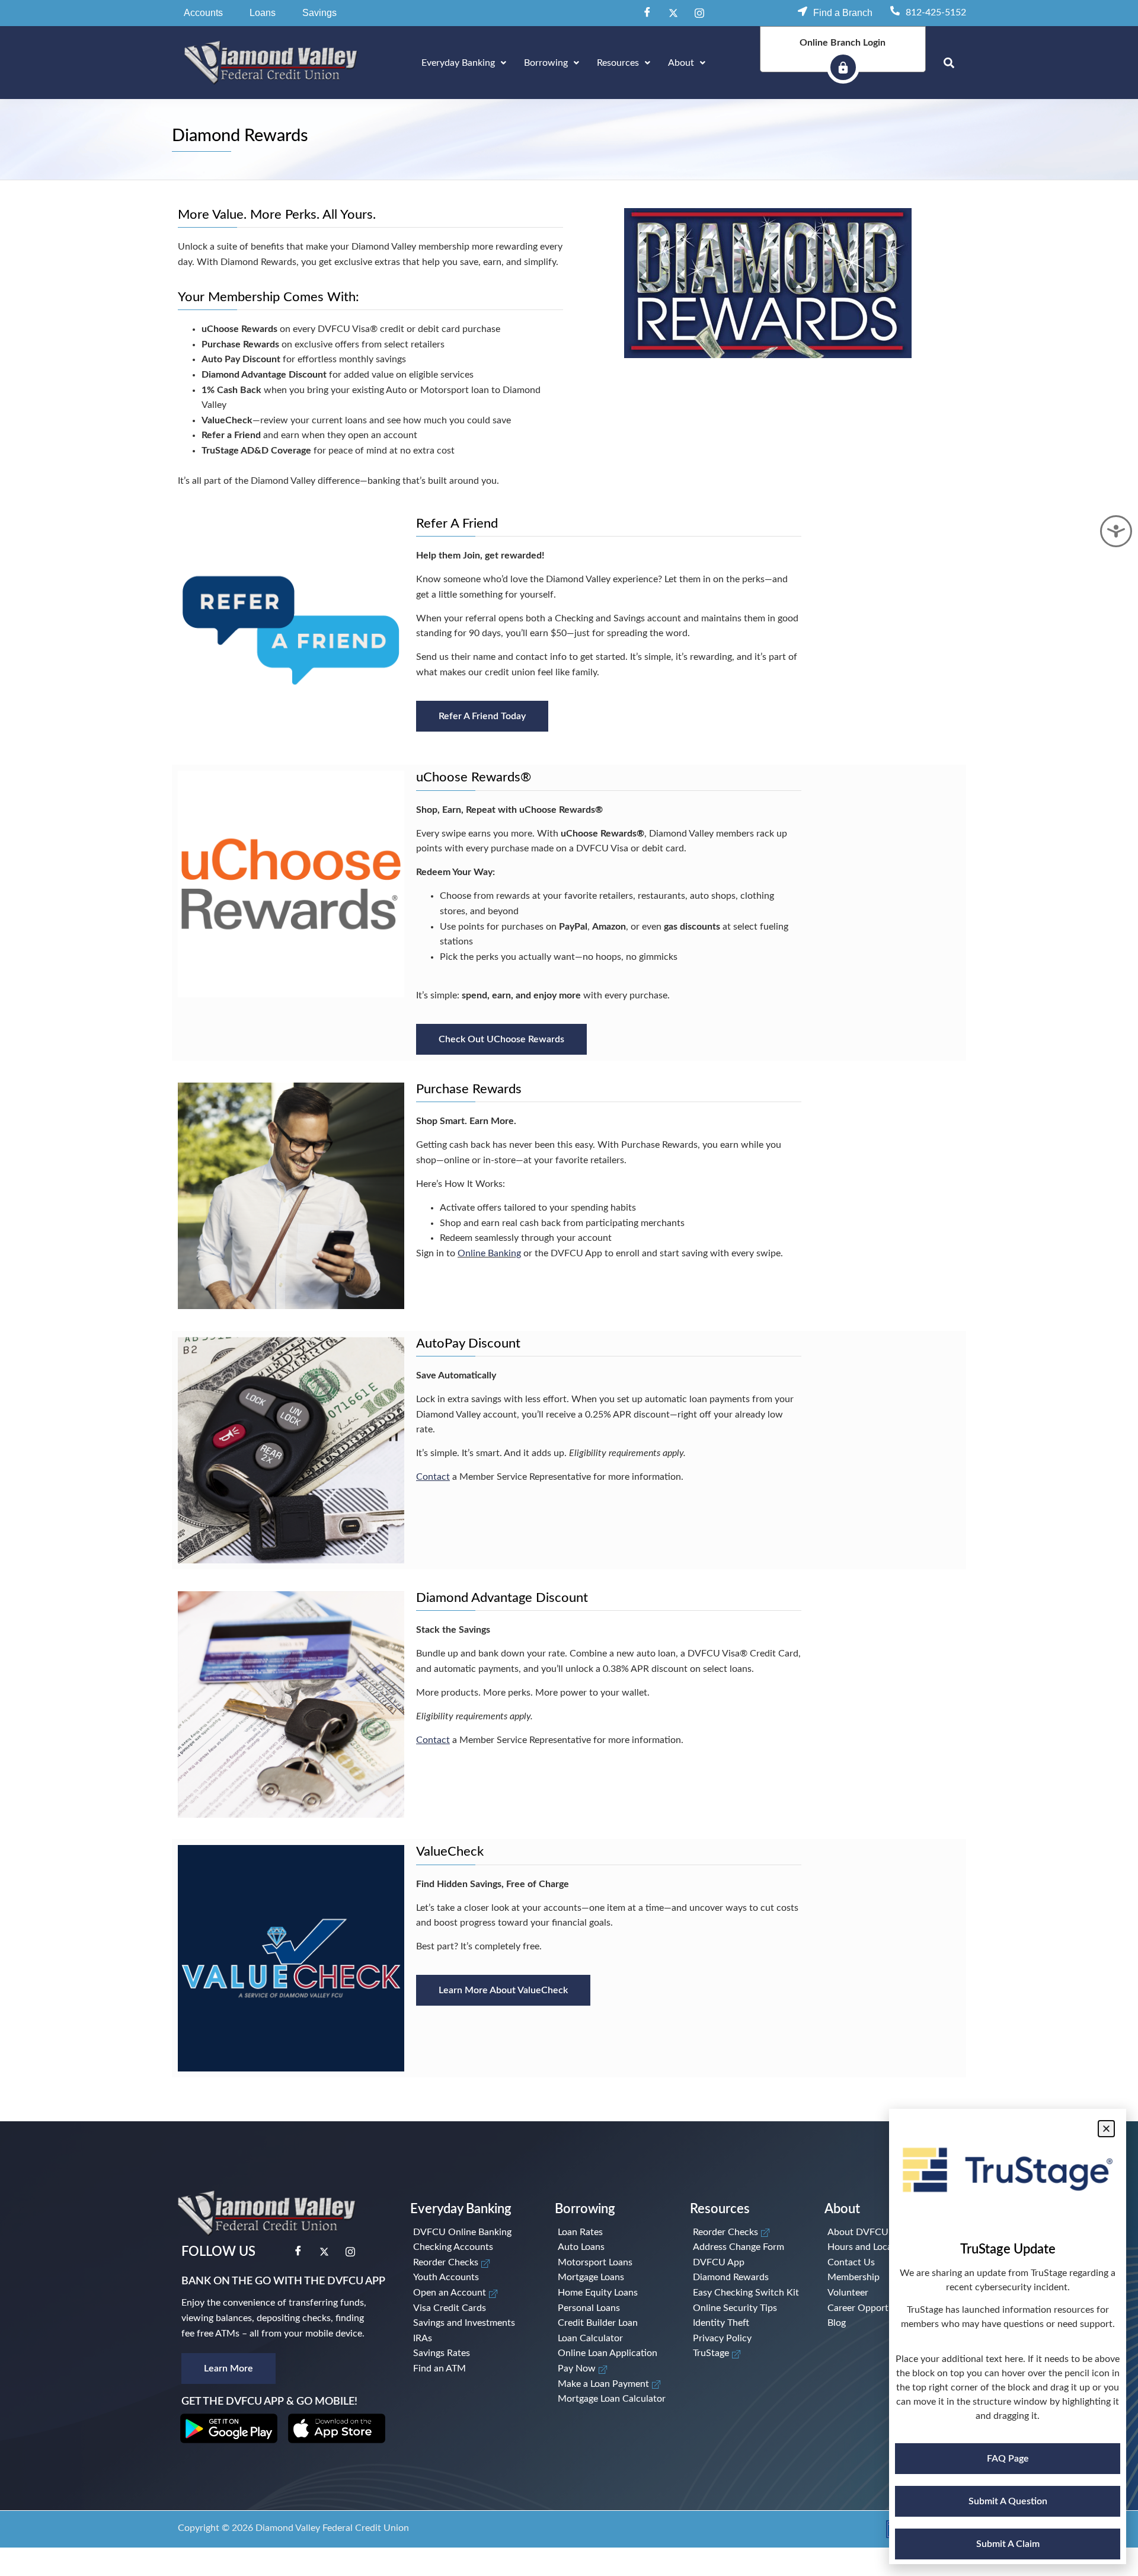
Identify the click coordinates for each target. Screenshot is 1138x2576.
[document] (569, 1288)
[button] (1106, 2129)
